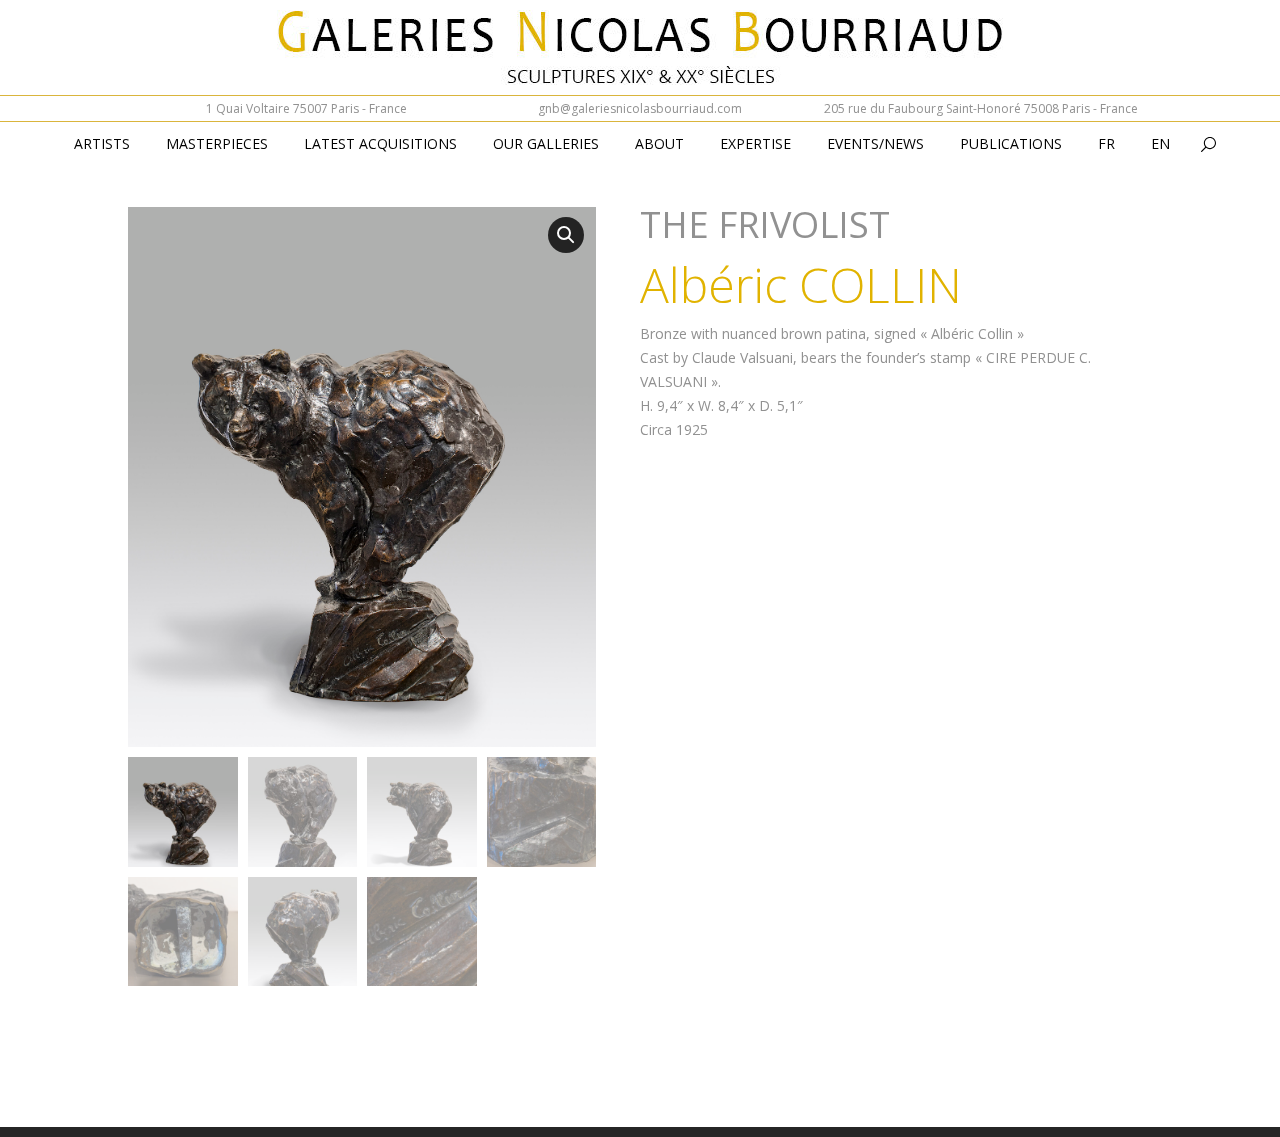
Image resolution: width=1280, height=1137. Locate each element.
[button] (566, 235)
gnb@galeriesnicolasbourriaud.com (640, 108)
